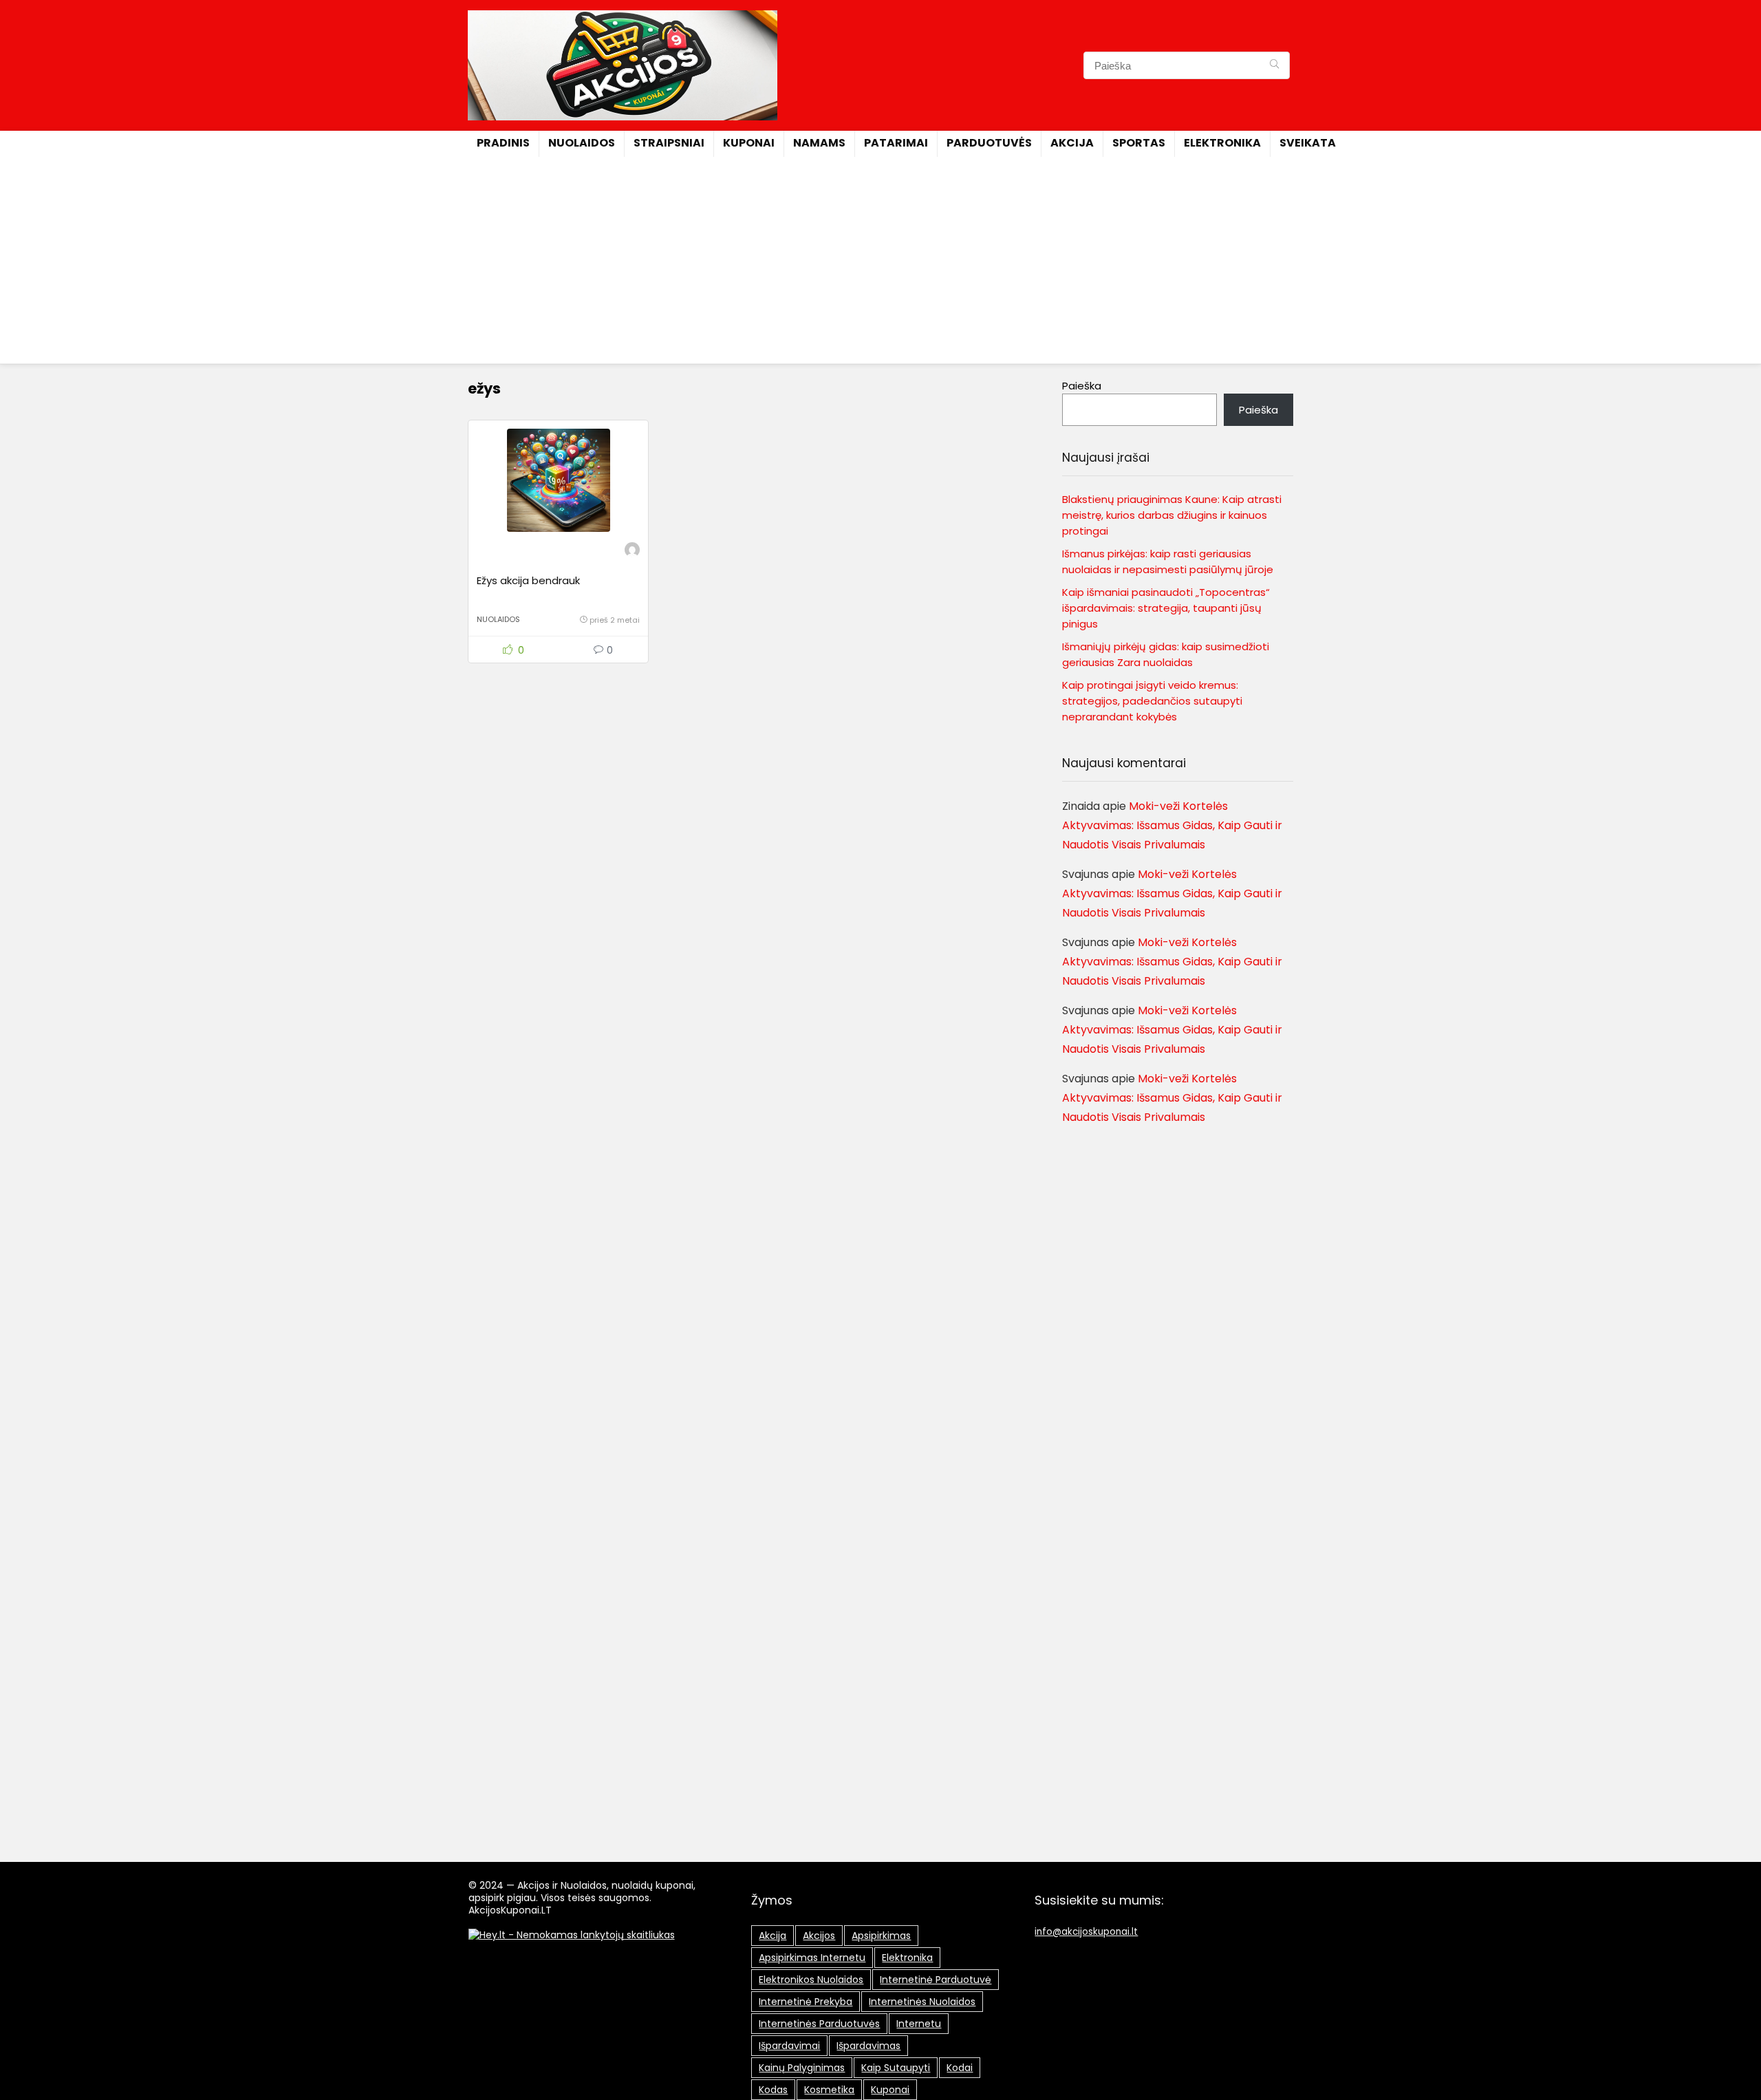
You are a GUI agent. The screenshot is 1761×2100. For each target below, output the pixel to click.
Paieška (1082, 386)
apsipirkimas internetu (812, 1958)
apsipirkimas (881, 1936)
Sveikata (1308, 143)
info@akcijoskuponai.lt (1086, 1932)
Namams (819, 143)
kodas (773, 2090)
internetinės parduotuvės (819, 2024)
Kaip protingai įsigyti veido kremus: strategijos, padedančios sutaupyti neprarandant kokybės (1152, 701)
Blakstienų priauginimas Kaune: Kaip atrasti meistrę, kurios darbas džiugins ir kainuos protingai (1172, 515)
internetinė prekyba (806, 2002)
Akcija (1072, 143)
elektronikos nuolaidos (811, 1980)
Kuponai (749, 143)
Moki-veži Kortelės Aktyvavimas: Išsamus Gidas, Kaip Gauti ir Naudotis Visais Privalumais (1172, 825)
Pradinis (503, 143)
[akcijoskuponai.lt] (632, 551)
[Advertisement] (880, 260)
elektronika (907, 1958)
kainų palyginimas (802, 2068)
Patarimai (896, 143)
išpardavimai (789, 2046)
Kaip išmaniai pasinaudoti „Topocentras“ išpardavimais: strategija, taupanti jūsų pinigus (1166, 608)
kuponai (890, 2090)
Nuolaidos (582, 143)
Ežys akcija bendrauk (528, 580)
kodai (960, 2068)
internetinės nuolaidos (922, 2002)
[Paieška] (1274, 65)
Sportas (1139, 143)
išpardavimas (868, 2046)
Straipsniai (669, 143)
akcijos (819, 1936)
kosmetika (829, 2090)
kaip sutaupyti (896, 2068)
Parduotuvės (989, 143)
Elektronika (1222, 143)
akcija (773, 1936)
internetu (919, 2024)
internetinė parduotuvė (936, 1980)
